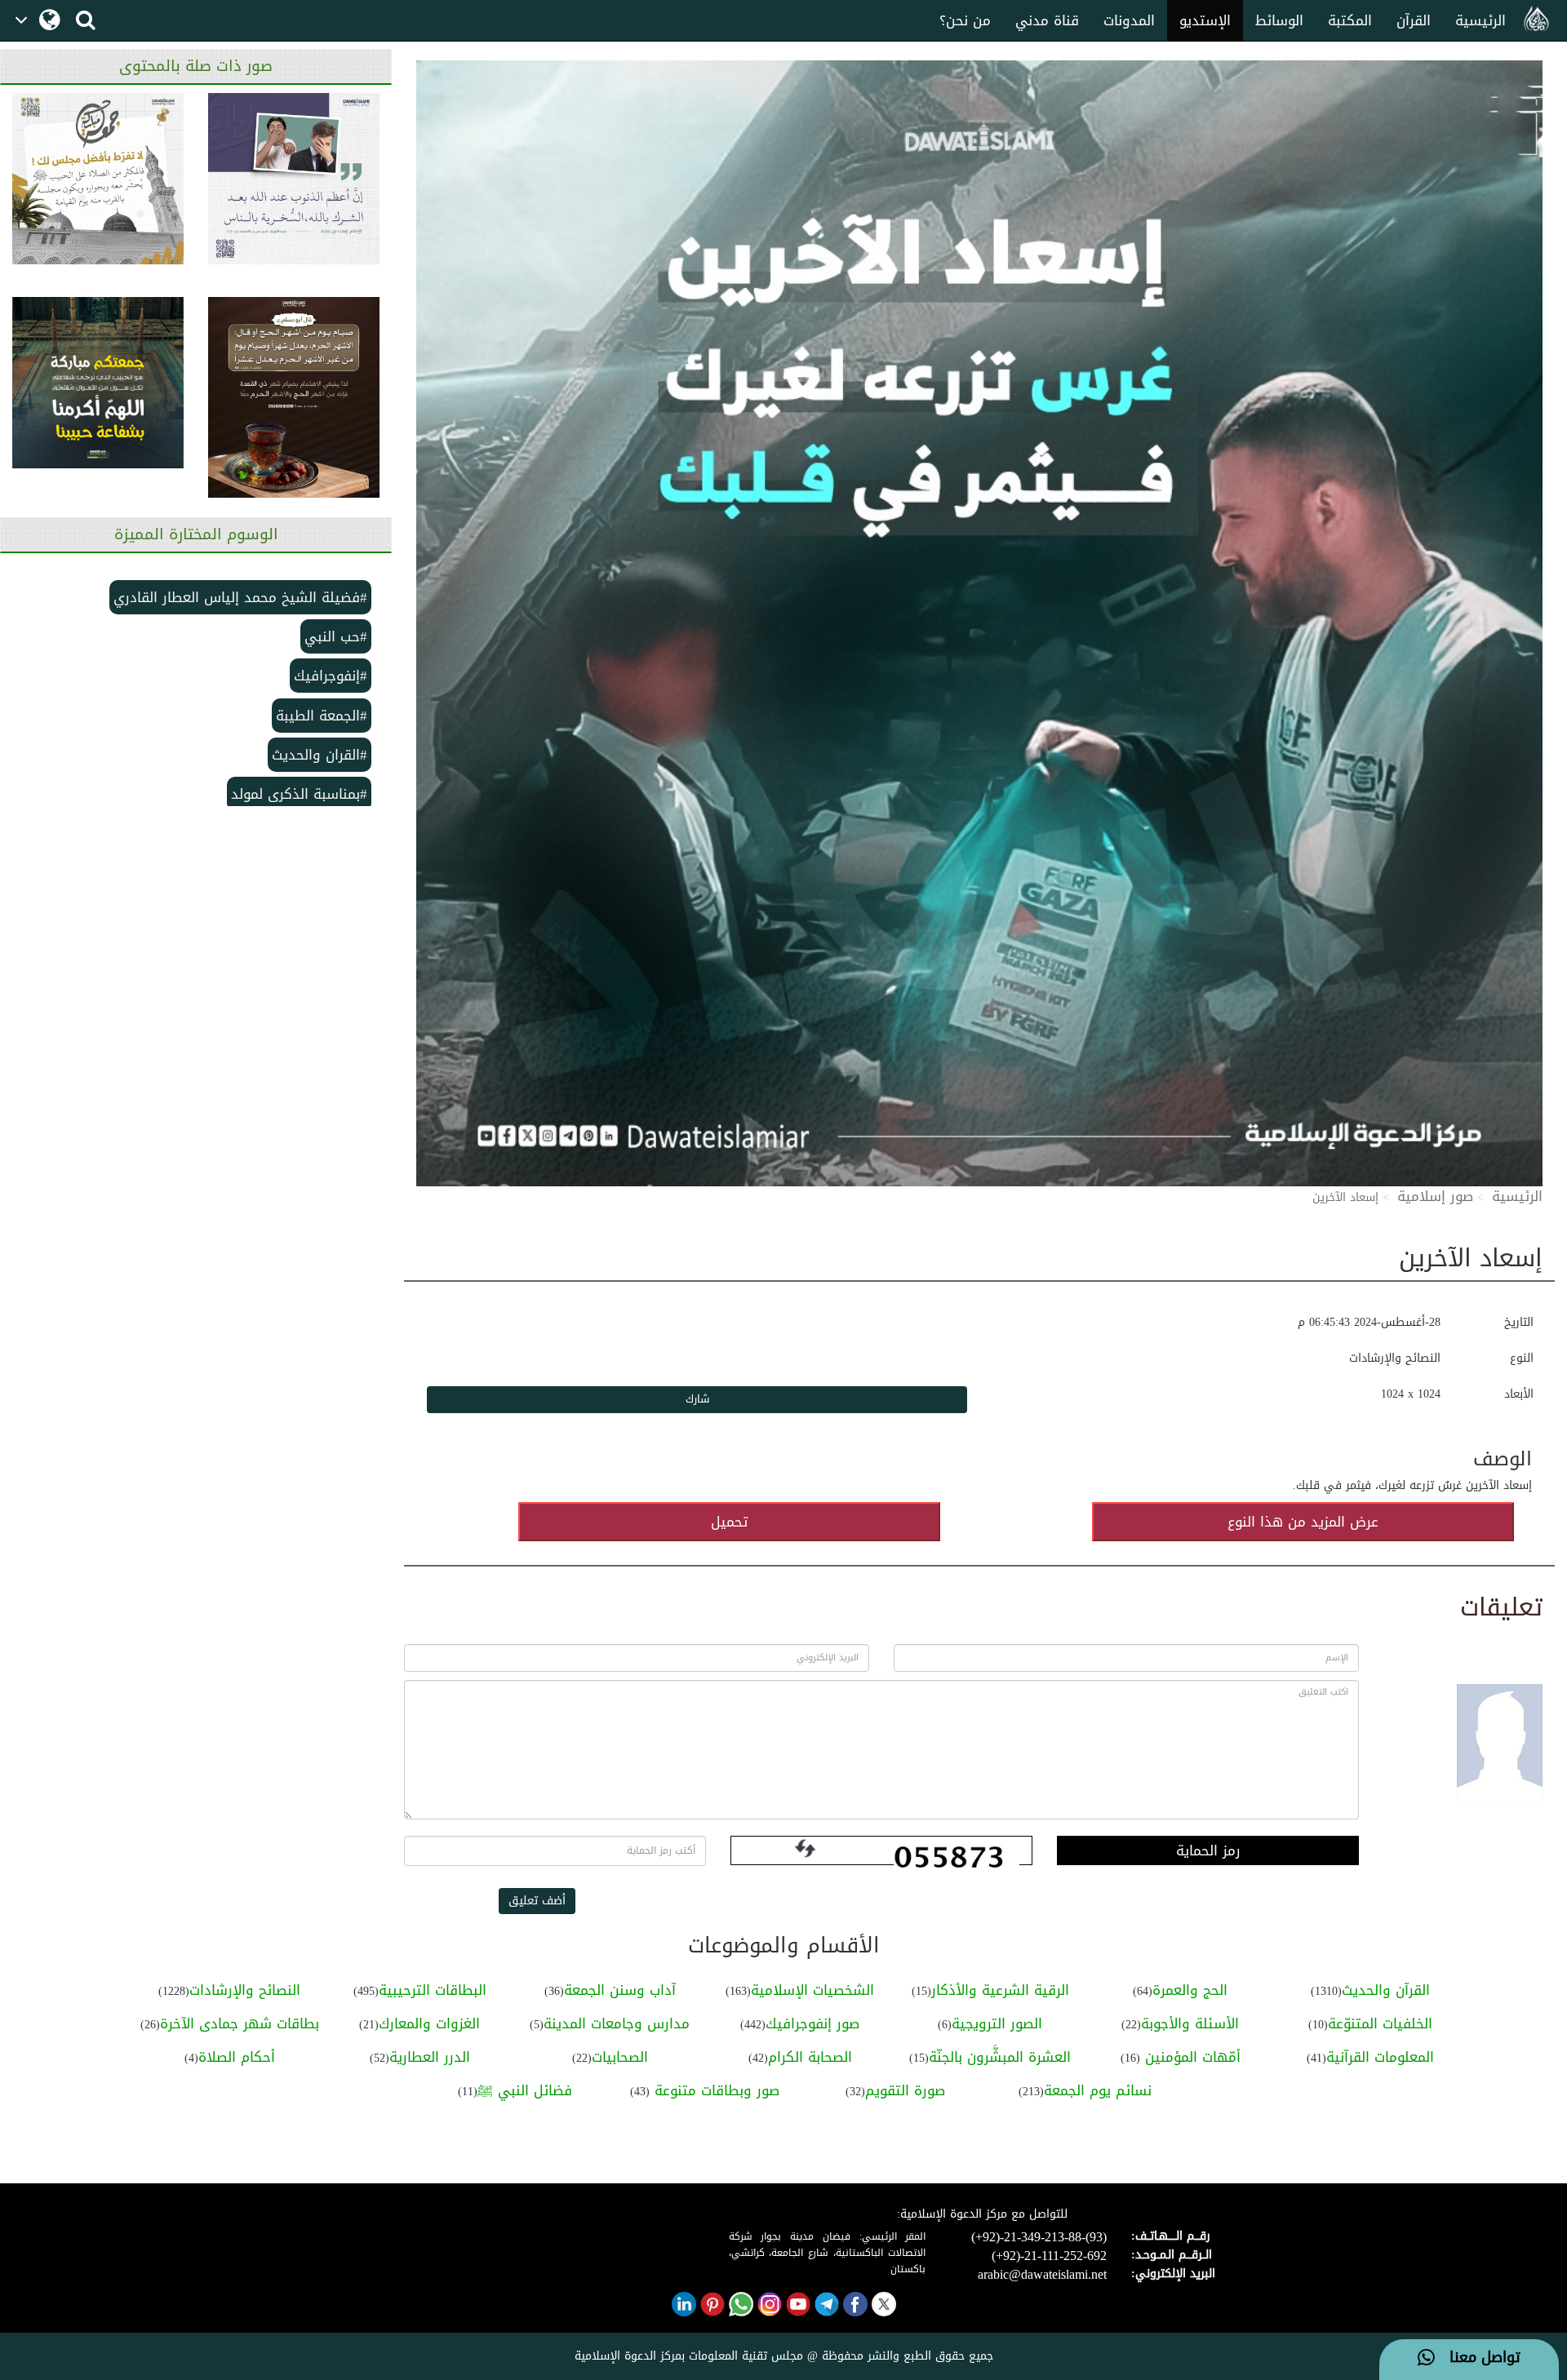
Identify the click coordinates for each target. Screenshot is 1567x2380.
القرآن (1414, 20)
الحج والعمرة (1190, 1990)
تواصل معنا (1478, 2358)
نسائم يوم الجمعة (1098, 2090)
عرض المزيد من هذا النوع (1303, 1522)
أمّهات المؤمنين (1190, 2057)
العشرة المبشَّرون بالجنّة (1000, 2057)
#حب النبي (336, 636)
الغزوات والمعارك (429, 2023)
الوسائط (1279, 20)
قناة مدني (1047, 20)
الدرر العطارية (430, 2057)
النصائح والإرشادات (245, 1990)
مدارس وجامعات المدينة (617, 2023)
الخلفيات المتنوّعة (1380, 2023)
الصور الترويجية (997, 2023)
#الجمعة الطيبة (322, 716)
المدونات (1129, 20)
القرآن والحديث (1386, 1990)
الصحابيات (620, 2057)
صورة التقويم (905, 2090)
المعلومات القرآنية (1380, 2057)
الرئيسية (1480, 20)
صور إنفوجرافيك (812, 2023)
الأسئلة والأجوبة (1190, 2023)
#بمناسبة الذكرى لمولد (299, 794)
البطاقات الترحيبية (433, 1990)
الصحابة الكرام (810, 2057)
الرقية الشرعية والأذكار (1000, 1990)
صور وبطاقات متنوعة (715, 2090)
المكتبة (1350, 20)
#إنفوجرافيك (331, 676)
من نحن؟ (965, 20)
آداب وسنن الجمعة (620, 1990)
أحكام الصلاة (237, 2057)
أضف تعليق (537, 1901)
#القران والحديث (320, 755)
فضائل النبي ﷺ (525, 2090)
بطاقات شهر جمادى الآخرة (240, 2023)
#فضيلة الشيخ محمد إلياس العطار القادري (240, 597)
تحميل (729, 1522)
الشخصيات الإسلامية (812, 1990)
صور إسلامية (1435, 1196)
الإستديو (1205, 20)
